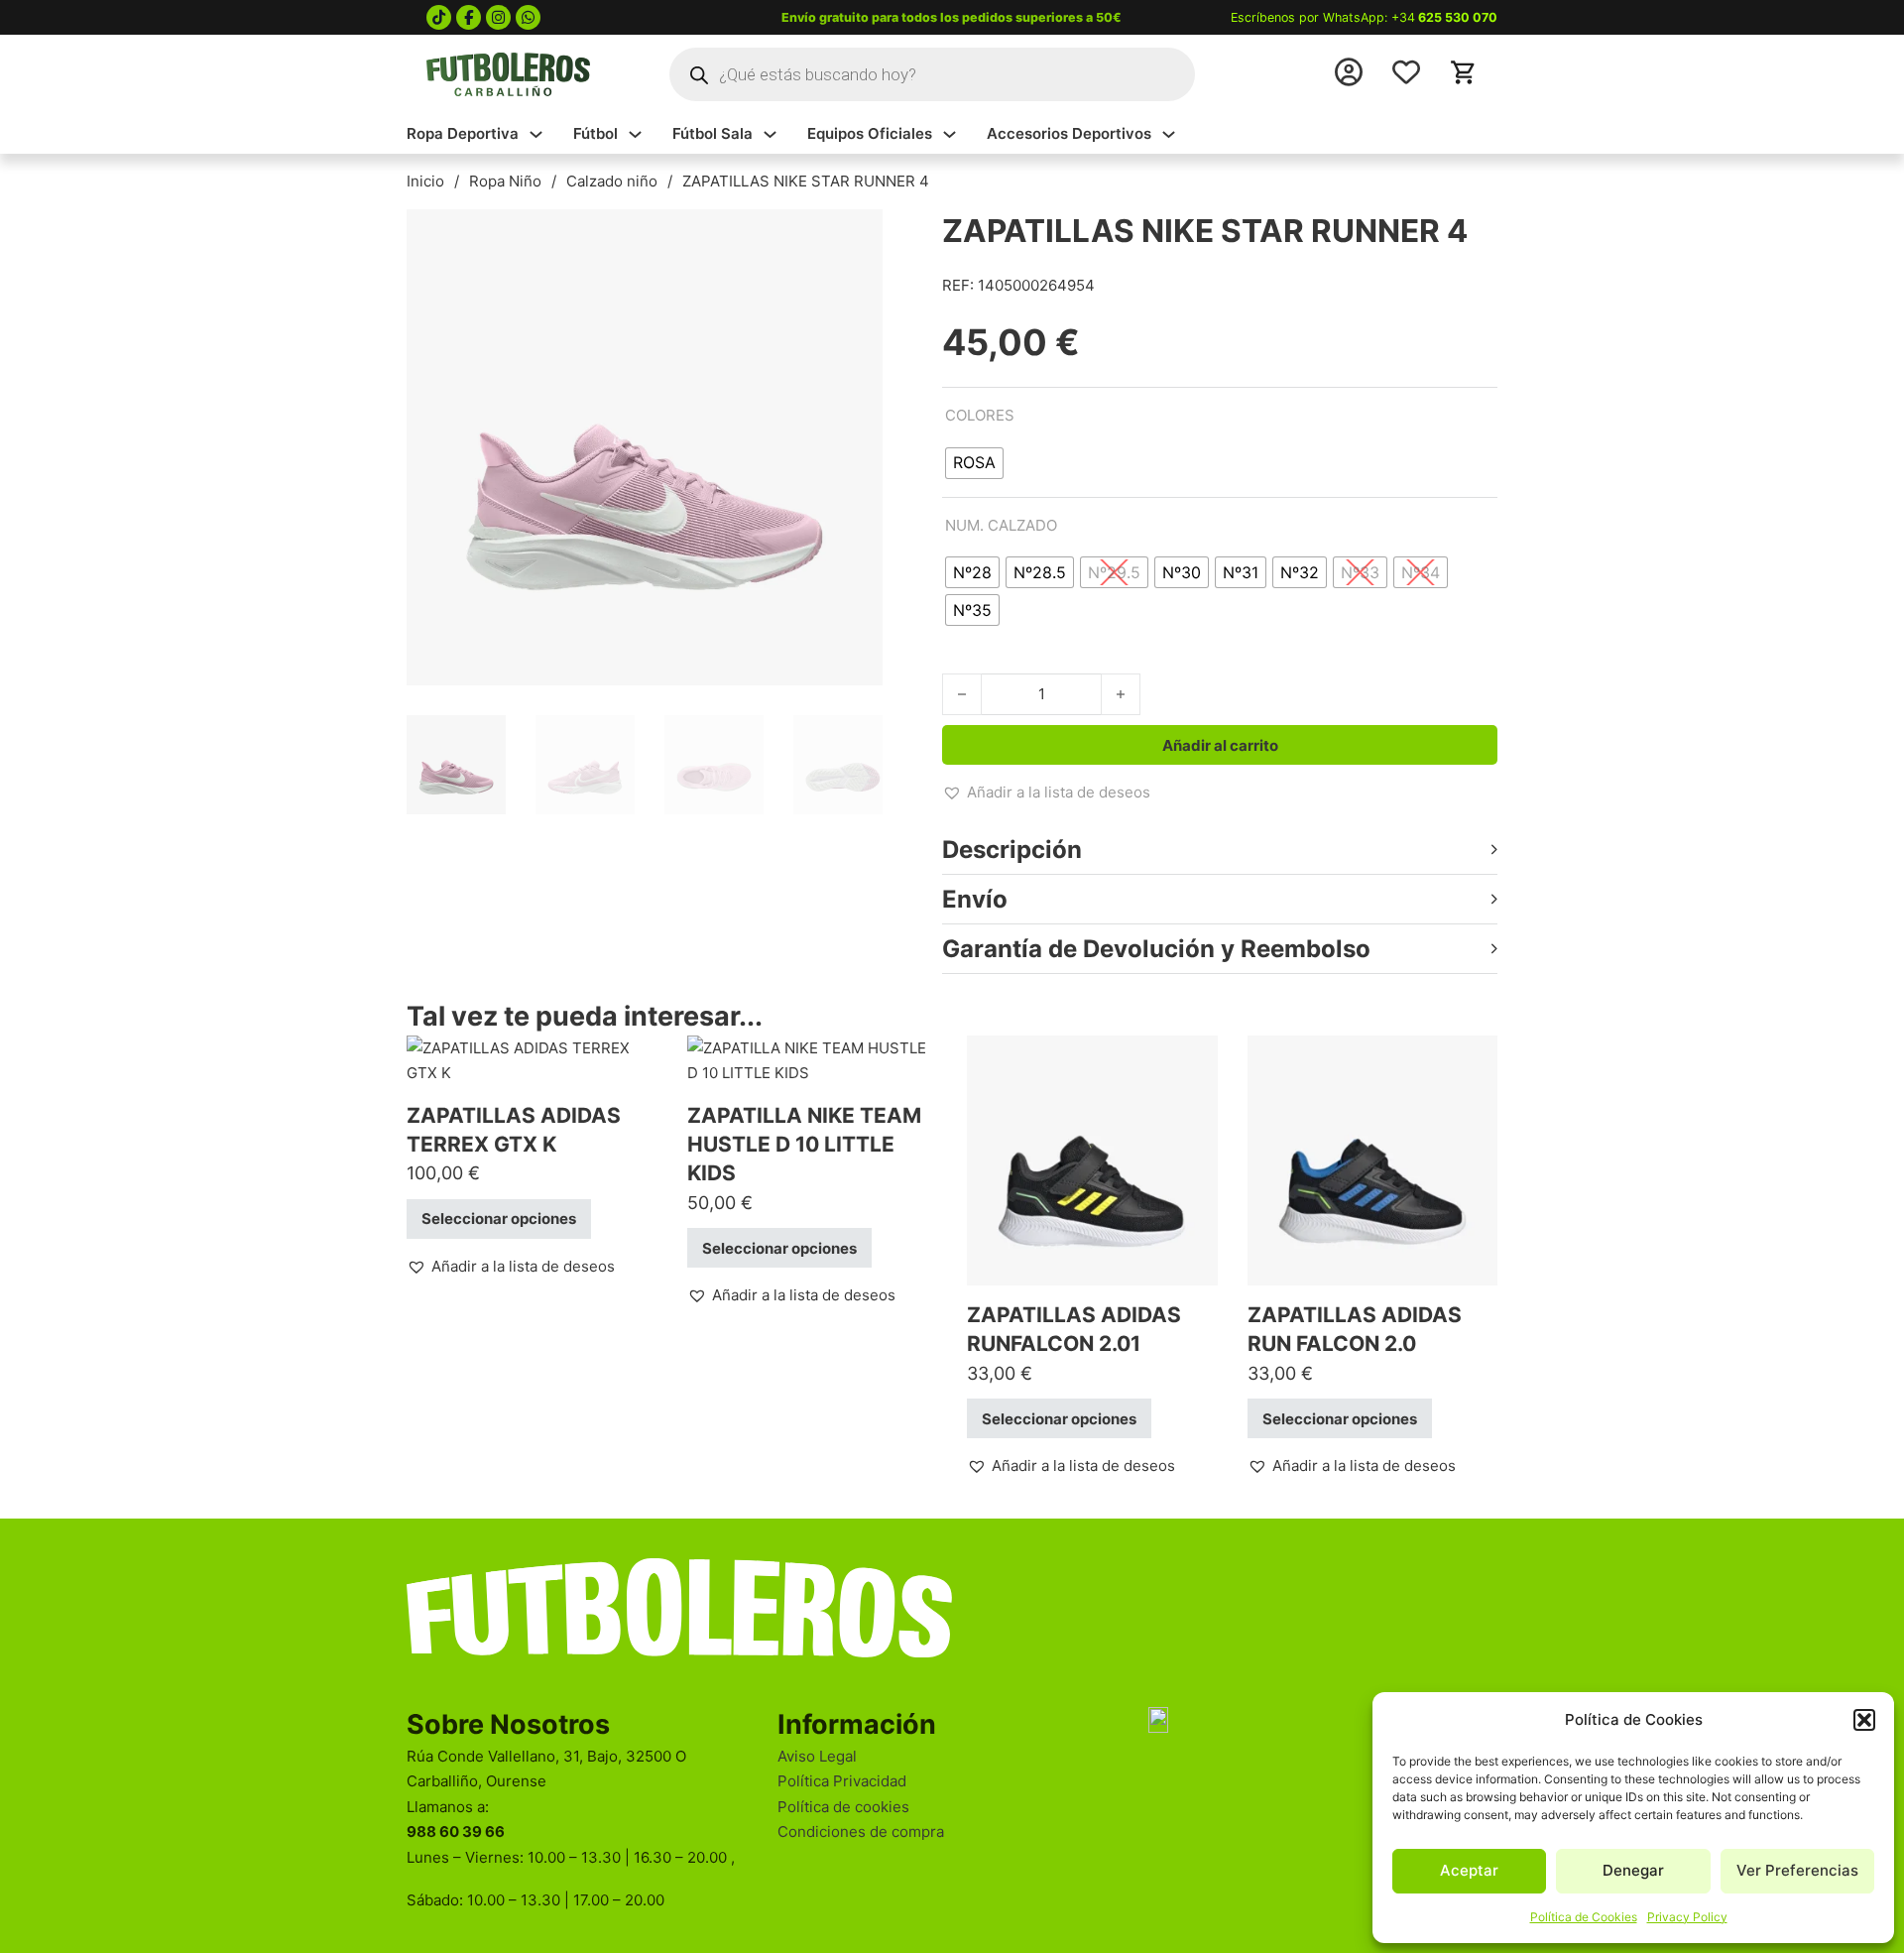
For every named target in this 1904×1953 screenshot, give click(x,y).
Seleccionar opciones (499, 1219)
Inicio (425, 181)
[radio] (974, 463)
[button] (1864, 1720)
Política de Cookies (1584, 1917)
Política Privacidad (842, 1781)
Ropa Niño (505, 181)
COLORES (980, 415)
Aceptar (1469, 1870)
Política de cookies (843, 1807)
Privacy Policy (1687, 1917)
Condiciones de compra (861, 1831)
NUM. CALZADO (1001, 525)
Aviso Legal (817, 1756)
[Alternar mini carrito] (1464, 72)
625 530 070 (1458, 17)
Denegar (1633, 1870)
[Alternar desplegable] (536, 134)
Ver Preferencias (1797, 1870)
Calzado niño (612, 181)
